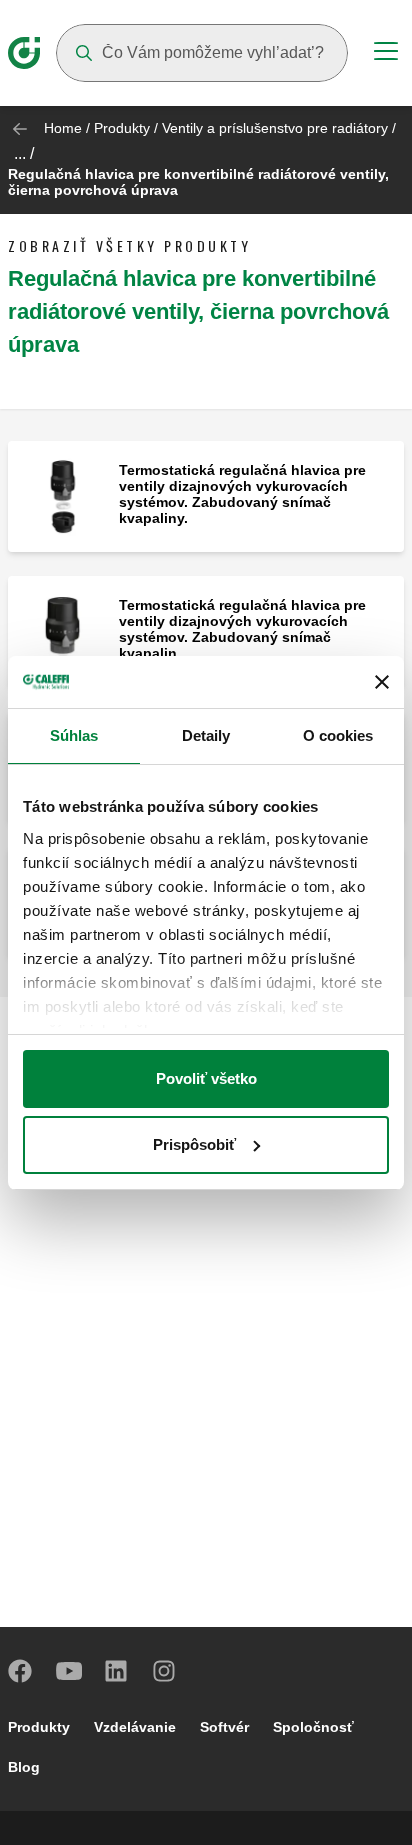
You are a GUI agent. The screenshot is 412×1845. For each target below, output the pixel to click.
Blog (24, 1767)
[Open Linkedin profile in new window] (117, 1671)
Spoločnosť (313, 1727)
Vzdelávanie (135, 1727)
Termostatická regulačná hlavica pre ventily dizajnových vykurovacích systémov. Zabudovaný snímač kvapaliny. (242, 494)
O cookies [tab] (338, 735)
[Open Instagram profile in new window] (165, 1671)
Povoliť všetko (206, 1078)
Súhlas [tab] (74, 735)
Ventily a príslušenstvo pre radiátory (275, 128)
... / (24, 153)
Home (63, 128)
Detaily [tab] (206, 735)
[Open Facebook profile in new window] (21, 1671)
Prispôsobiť (194, 1144)
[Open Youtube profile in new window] (69, 1671)
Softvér (224, 1727)
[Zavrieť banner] (382, 682)
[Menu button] (386, 54)
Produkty (122, 128)
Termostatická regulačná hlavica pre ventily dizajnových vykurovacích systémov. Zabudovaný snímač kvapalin (242, 629)
